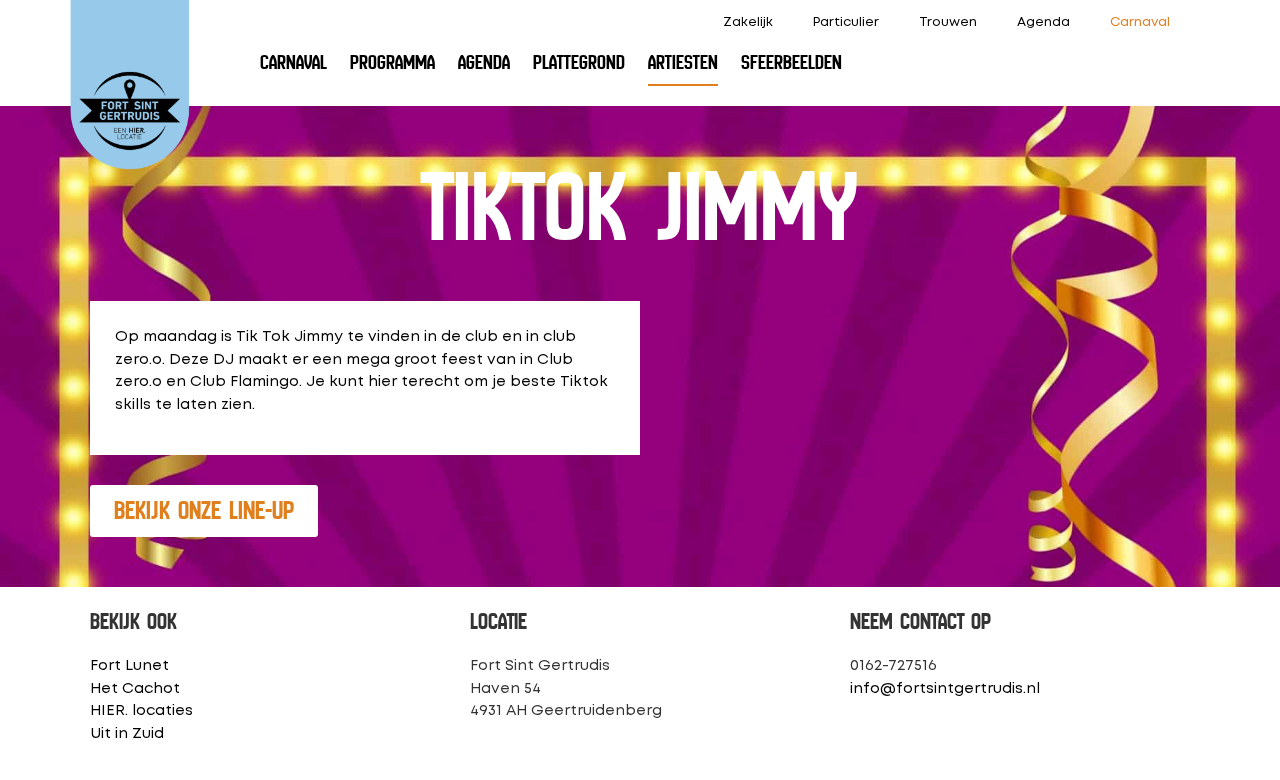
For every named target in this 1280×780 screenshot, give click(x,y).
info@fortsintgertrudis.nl (945, 689)
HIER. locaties (141, 711)
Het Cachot (135, 689)
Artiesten (683, 62)
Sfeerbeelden (791, 62)
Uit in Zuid (127, 734)
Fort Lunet (129, 666)
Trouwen (948, 22)
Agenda (1043, 22)
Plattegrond (579, 62)
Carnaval (1140, 22)
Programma (392, 62)
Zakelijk (748, 22)
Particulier (846, 22)
